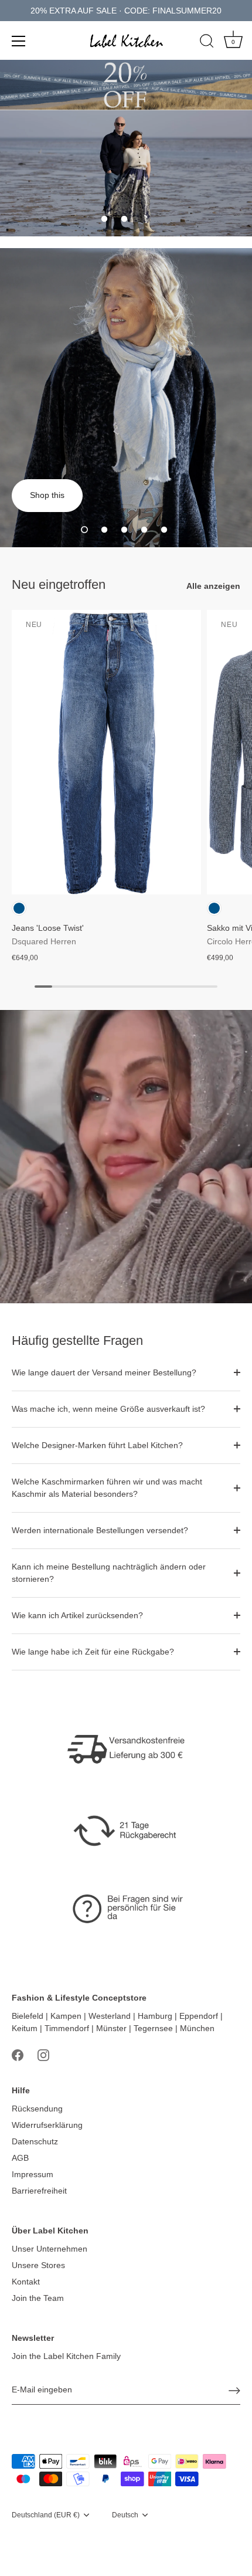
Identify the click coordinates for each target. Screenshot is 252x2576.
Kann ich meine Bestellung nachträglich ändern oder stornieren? (109, 1573)
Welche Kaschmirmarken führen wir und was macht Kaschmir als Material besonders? (107, 1488)
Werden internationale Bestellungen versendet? (100, 1530)
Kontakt (26, 2282)
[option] (126, 173)
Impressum (33, 2174)
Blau (19, 908)
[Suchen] (207, 43)
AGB (20, 2158)
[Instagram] (43, 2055)
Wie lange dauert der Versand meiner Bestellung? (104, 1372)
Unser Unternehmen (50, 2249)
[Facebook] (18, 2055)
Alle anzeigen (213, 586)
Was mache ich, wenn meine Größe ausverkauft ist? (108, 1409)
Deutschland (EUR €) (46, 2515)
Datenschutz (35, 2141)
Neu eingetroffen (59, 584)
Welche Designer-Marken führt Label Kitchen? (97, 1445)
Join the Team (38, 2298)
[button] (104, 219)
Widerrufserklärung (47, 2125)
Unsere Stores (38, 2265)
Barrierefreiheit (39, 2191)
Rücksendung (37, 2109)
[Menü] (19, 41)
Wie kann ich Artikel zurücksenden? (77, 1615)
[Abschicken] (234, 2391)
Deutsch (125, 2515)
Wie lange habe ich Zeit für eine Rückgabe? (93, 1652)
